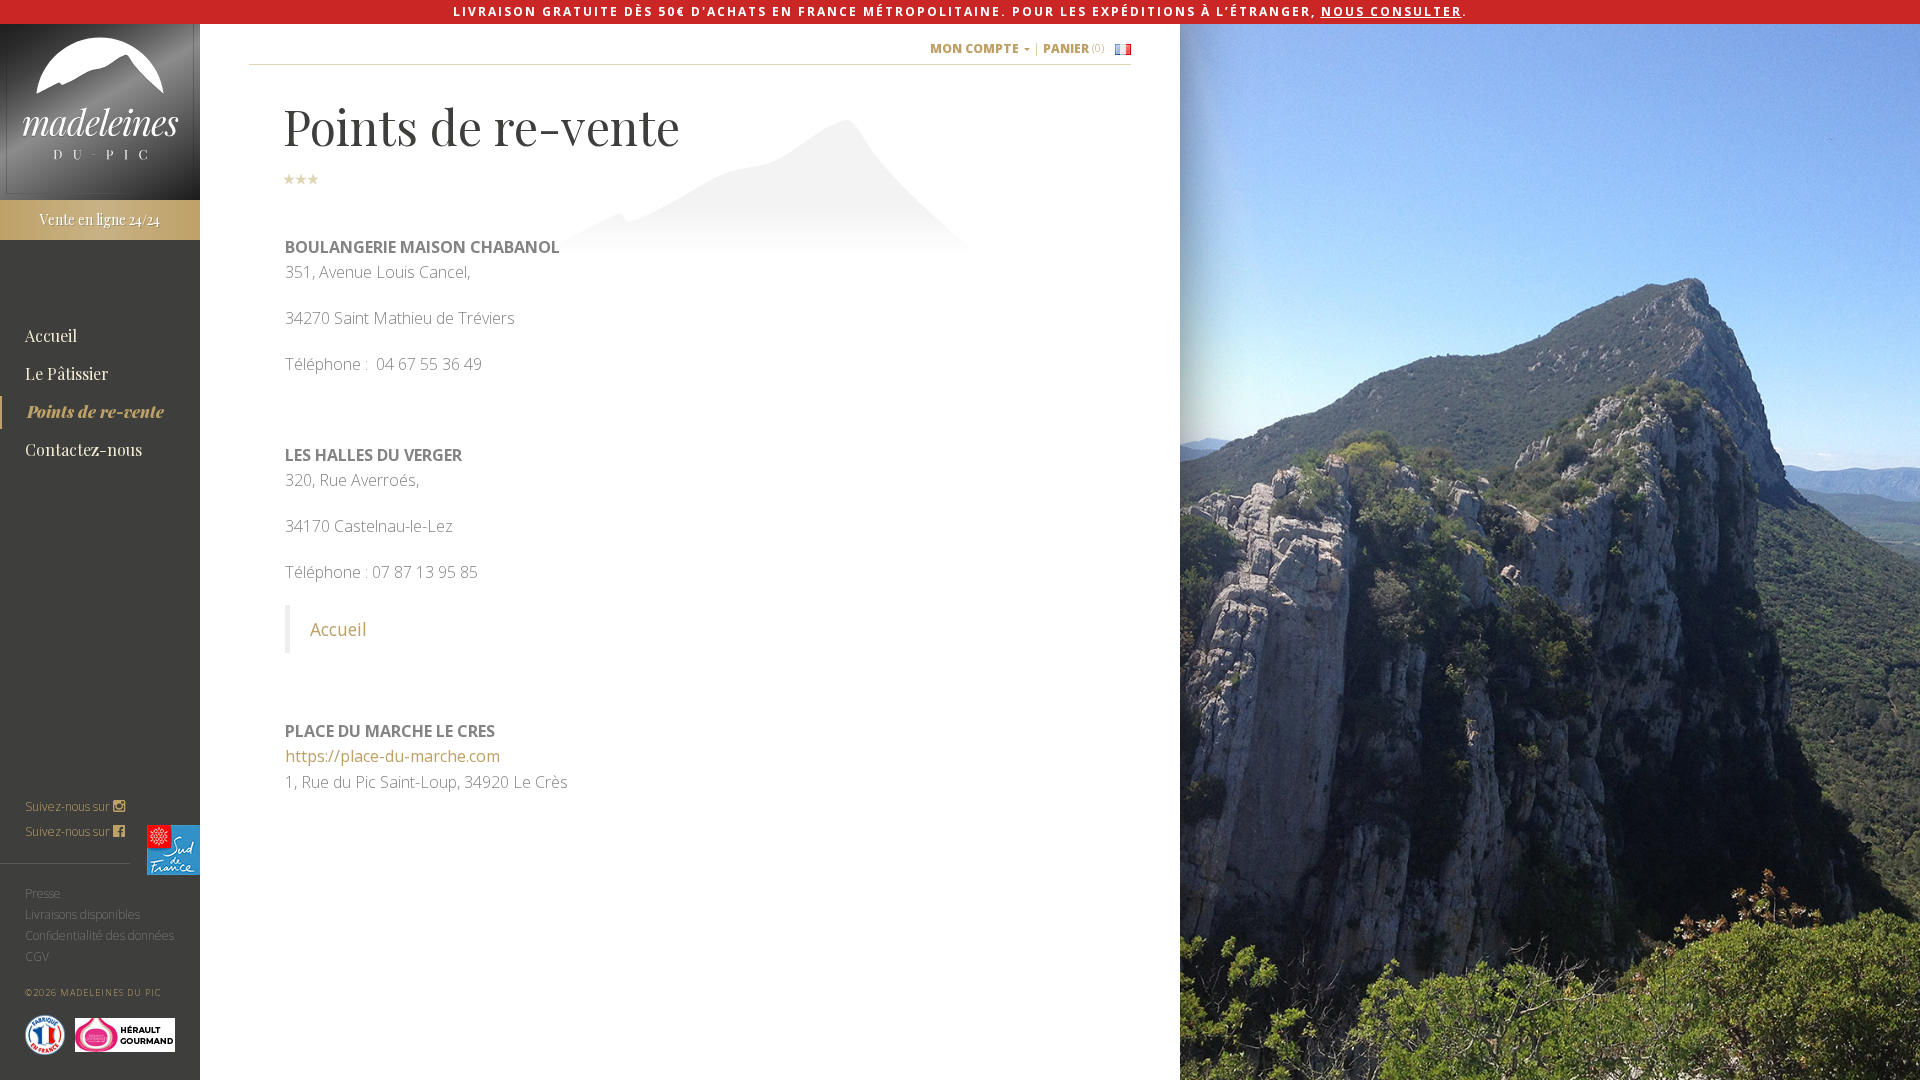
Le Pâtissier (67, 373)
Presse (43, 893)
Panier (1073, 48)
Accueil (51, 335)
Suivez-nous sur (69, 831)
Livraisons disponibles (82, 914)
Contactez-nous (83, 449)
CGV (37, 956)
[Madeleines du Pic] (100, 98)
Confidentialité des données (99, 935)
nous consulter (1391, 11)
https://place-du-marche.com (392, 756)
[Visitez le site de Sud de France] (177, 850)
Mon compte (976, 48)
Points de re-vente (95, 411)
